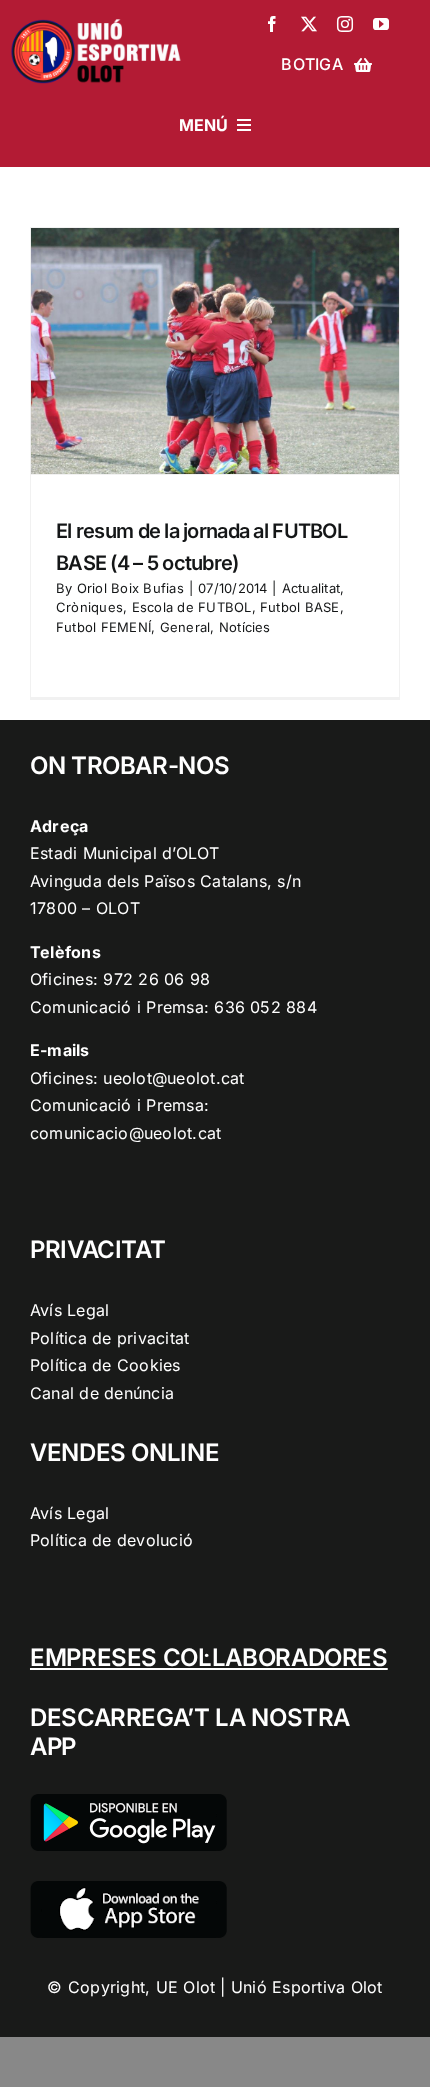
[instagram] (345, 24)
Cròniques (89, 607)
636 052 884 (265, 1007)
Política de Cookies (105, 1365)
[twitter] (309, 24)
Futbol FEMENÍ (103, 627)
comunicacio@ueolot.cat (125, 1133)
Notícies (245, 627)
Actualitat (311, 588)
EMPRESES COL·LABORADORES (209, 1657)
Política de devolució (111, 1540)
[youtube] (381, 24)
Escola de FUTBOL (192, 607)
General (185, 627)
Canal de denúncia (102, 1393)
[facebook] (272, 24)
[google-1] (128, 1802)
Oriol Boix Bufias (130, 588)
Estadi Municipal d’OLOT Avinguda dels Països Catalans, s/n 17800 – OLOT (165, 880)
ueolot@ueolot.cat (173, 1078)
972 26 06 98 (156, 979)
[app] (128, 1889)
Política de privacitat (109, 1338)
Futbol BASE (300, 607)
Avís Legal (69, 1310)
